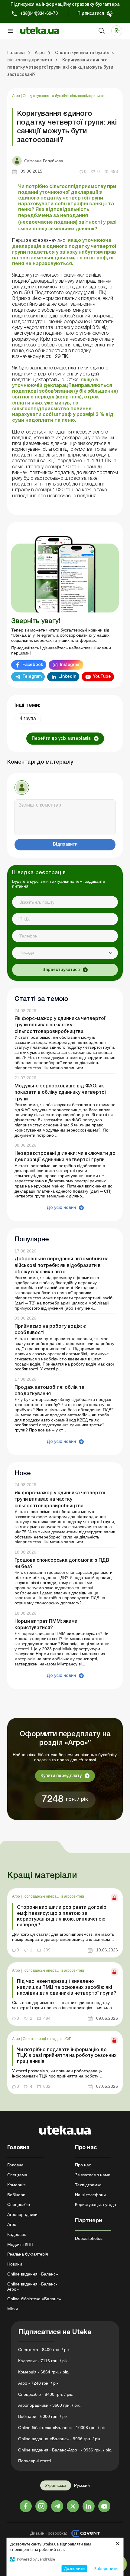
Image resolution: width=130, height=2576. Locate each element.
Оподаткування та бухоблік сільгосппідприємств (64, 96)
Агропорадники (22, 2214)
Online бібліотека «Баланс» (34, 2299)
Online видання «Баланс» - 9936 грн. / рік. (60, 2439)
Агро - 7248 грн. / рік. (39, 2383)
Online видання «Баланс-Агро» (32, 2287)
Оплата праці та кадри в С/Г (47, 2039)
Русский (82, 2485)
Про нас (83, 2165)
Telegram (32, 677)
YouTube (102, 677)
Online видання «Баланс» (33, 2274)
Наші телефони (90, 2195)
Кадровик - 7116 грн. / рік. (43, 2361)
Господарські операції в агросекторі (53, 1896)
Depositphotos (89, 2238)
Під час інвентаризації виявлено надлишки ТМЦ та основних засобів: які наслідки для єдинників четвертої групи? (67, 1987)
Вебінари (16, 2195)
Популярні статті (34, 2461)
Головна (15, 2165)
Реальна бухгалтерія (28, 2254)
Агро (16, 96)
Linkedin (67, 677)
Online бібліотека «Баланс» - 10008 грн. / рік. (62, 2428)
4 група (28, 718)
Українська (56, 2485)
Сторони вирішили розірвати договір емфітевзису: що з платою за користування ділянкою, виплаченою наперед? (62, 1916)
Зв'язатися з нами (93, 2175)
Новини (15, 2264)
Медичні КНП (20, 2244)
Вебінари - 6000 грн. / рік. (43, 2416)
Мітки (13, 2309)
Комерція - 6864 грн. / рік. (44, 2372)
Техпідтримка (88, 2185)
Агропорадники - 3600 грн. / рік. (49, 2405)
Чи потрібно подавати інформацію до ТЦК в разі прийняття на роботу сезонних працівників (67, 2056)
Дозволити (74, 2568)
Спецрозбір (19, 2204)
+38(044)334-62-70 (39, 14)
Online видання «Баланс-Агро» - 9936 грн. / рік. (65, 2450)
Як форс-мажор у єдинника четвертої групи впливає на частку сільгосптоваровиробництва (60, 1025)
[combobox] (65, 953)
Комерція (16, 2185)
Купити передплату (61, 1776)
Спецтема (17, 2175)
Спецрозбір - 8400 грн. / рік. (46, 2394)
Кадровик (16, 2234)
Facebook (33, 665)
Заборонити (106, 2568)
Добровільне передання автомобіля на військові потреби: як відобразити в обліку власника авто (62, 1265)
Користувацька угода (96, 2204)
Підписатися (91, 14)
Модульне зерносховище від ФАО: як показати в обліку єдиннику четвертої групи (60, 1093)
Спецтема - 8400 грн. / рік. (44, 2350)
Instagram (70, 665)
